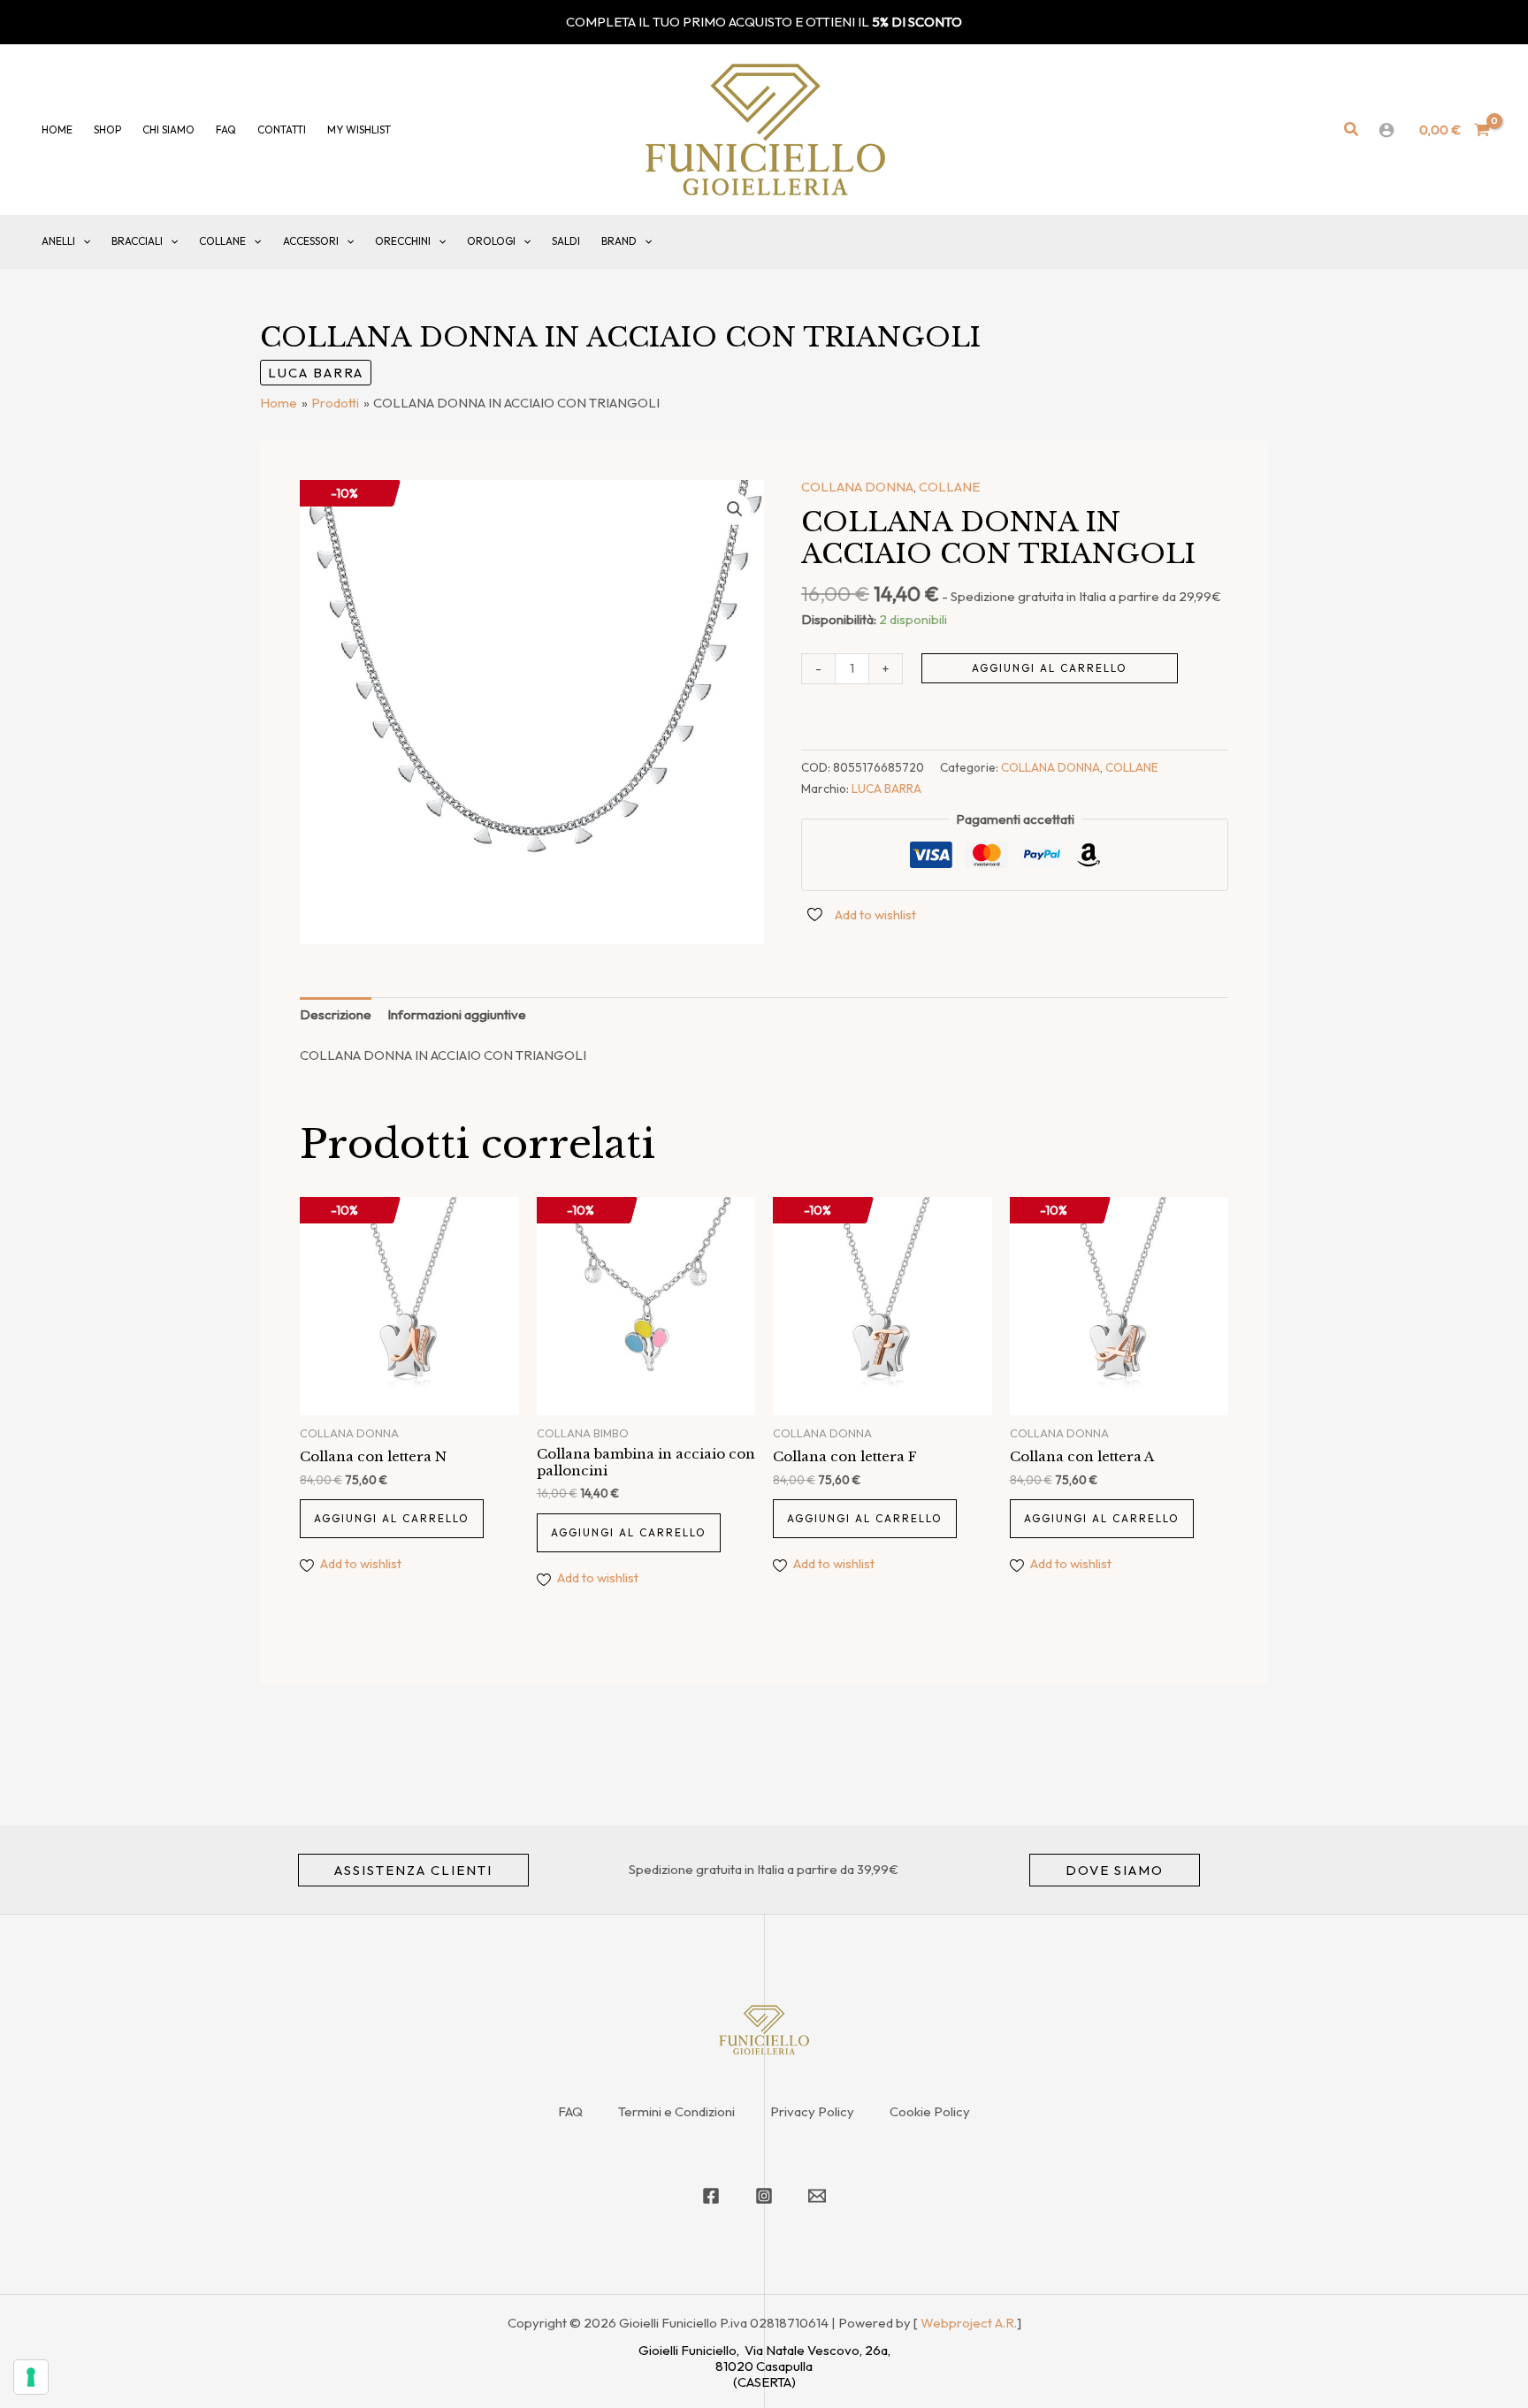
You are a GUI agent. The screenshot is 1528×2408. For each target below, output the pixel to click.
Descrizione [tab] (336, 1014)
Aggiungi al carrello (1050, 668)
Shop (107, 130)
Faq (226, 130)
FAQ (570, 2111)
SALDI (566, 241)
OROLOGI (491, 241)
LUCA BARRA (316, 373)
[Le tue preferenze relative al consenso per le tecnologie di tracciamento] (31, 2377)
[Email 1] (817, 2196)
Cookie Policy (930, 2111)
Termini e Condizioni (676, 2111)
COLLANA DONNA (857, 487)
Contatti (282, 130)
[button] (1352, 130)
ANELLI (58, 241)
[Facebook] (711, 2196)
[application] (83, 241)
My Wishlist (359, 130)
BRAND (619, 241)
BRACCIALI (137, 241)
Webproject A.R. (969, 2323)
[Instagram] (764, 2196)
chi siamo (168, 130)
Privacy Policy (812, 2111)
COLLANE (222, 241)
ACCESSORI (311, 241)
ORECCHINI (403, 241)
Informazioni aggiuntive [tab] (457, 1014)
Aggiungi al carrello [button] (392, 1518)
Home (57, 130)
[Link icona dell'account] (1387, 130)
